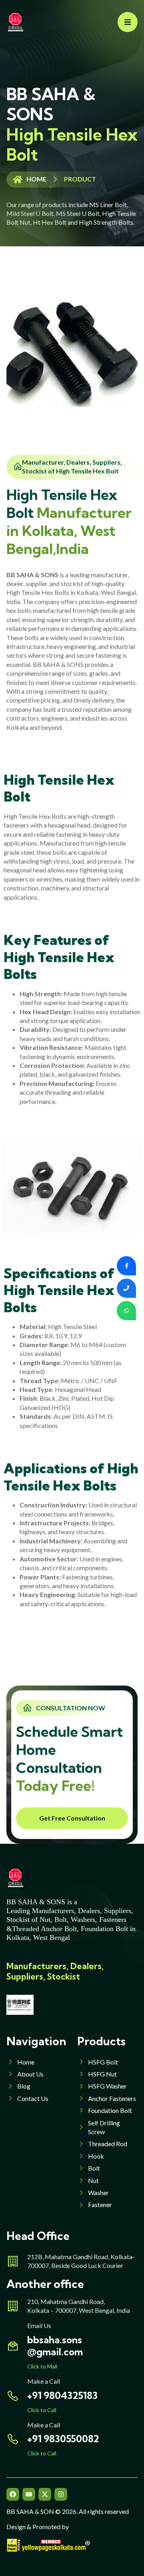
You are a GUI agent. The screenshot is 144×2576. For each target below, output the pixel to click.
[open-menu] (128, 22)
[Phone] (126, 1288)
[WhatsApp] (126, 1311)
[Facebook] (13, 2494)
